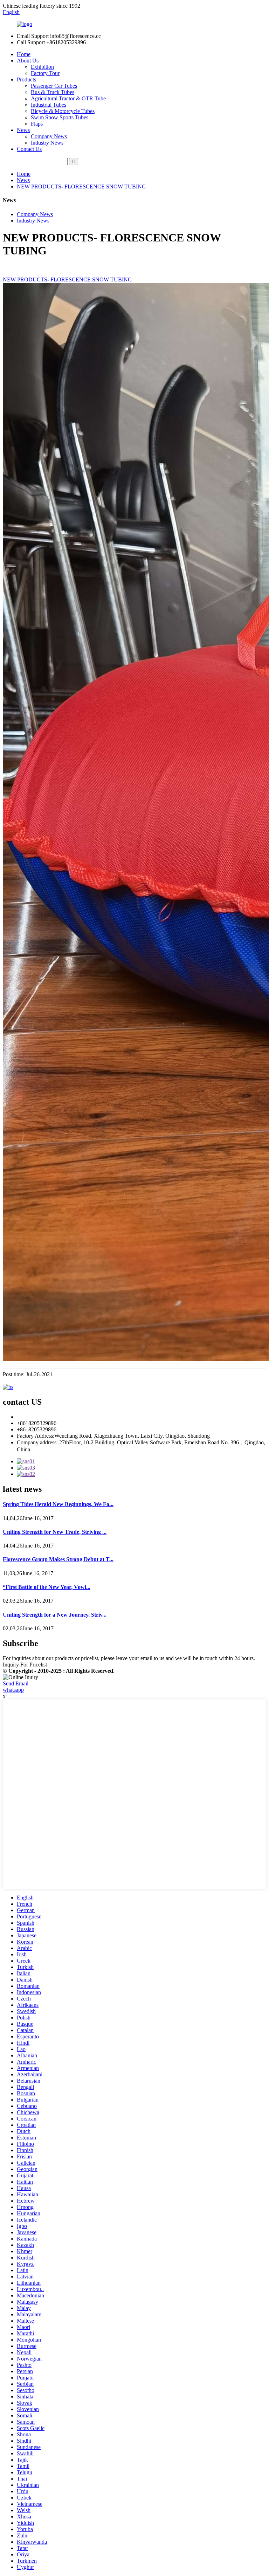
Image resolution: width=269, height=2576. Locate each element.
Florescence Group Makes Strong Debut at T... (58, 1559)
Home (24, 54)
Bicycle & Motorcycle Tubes (63, 111)
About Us (28, 61)
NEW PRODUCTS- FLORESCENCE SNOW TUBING (81, 187)
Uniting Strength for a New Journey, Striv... (55, 1615)
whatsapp (13, 1690)
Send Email (16, 1683)
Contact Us (29, 149)
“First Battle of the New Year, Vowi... (47, 1587)
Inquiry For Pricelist (25, 1665)
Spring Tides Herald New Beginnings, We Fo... (58, 1504)
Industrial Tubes (49, 105)
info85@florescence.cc (42, 1417)
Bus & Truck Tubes (53, 92)
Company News (49, 136)
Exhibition (42, 67)
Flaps (37, 124)
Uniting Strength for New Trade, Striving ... (55, 1532)
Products (26, 79)
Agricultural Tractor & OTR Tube (68, 98)
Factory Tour (45, 73)
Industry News (47, 143)
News (23, 130)
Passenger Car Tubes (54, 86)
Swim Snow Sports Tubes (60, 117)
